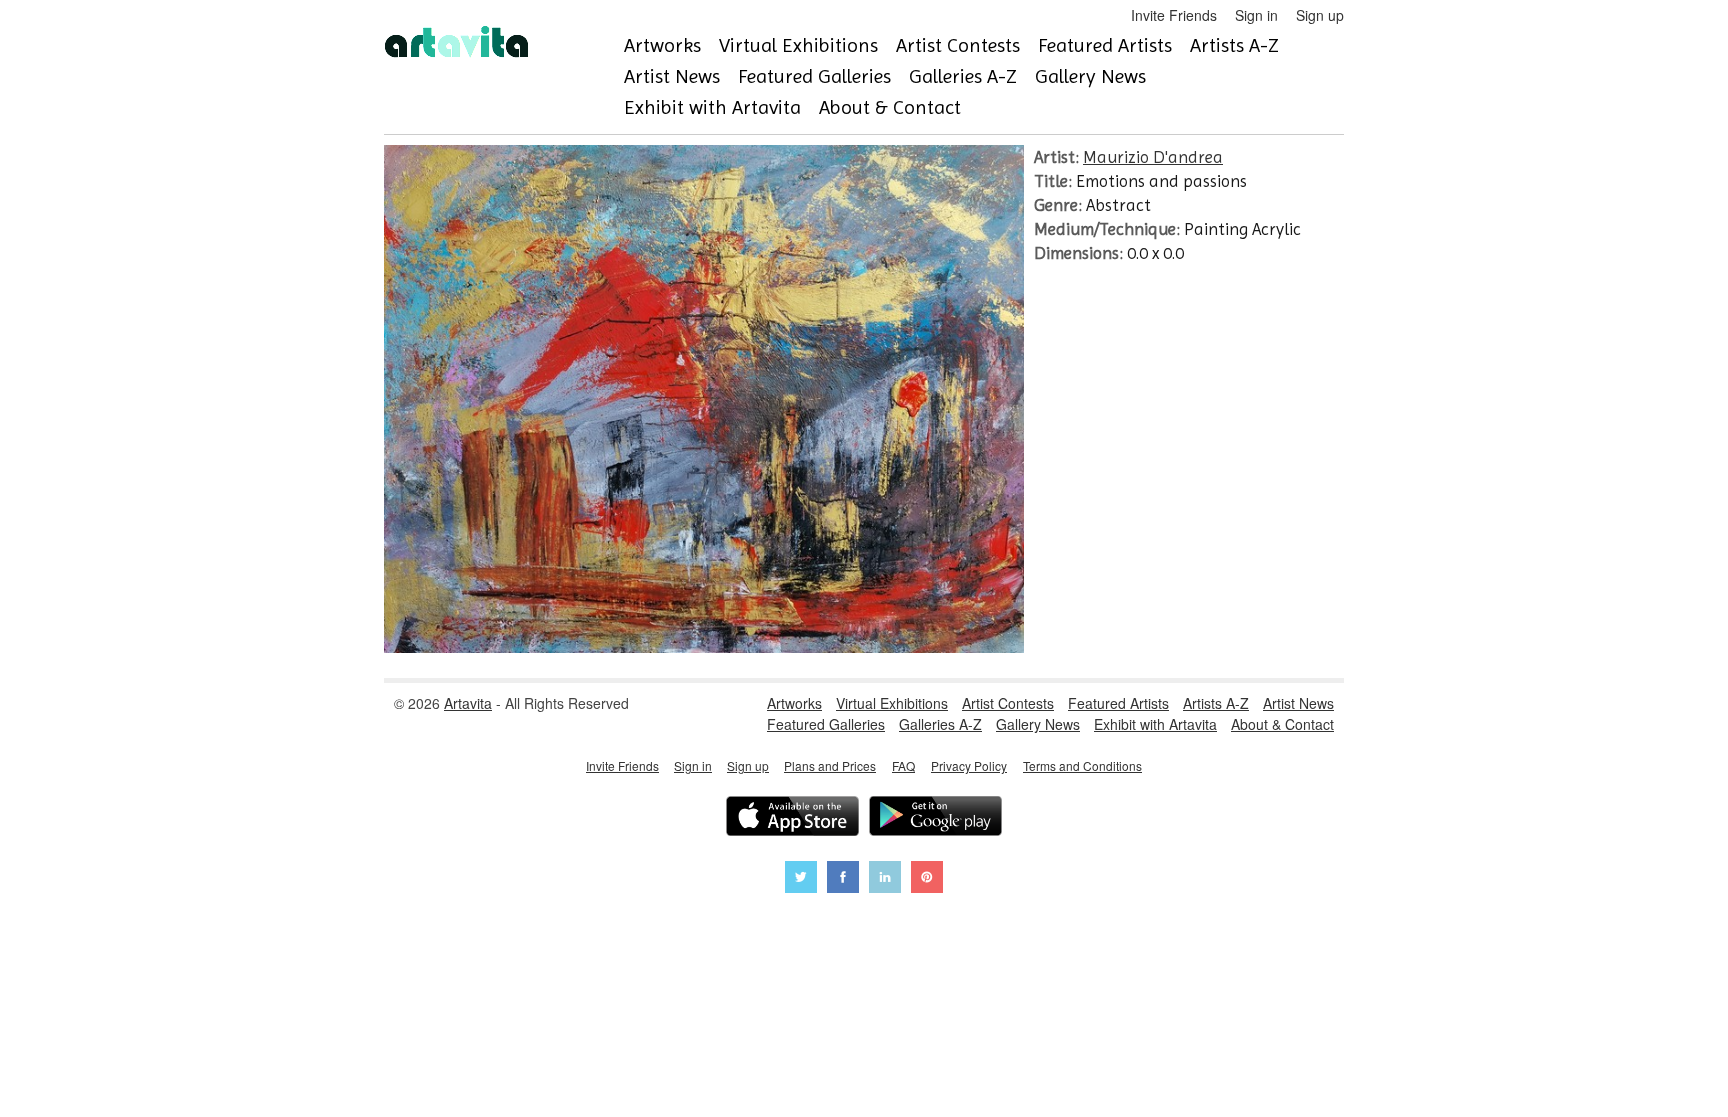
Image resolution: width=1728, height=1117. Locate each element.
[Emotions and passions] (704, 647)
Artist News (672, 76)
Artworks (662, 45)
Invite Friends (1174, 15)
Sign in (1256, 15)
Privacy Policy (969, 765)
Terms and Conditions (1082, 765)
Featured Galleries (814, 76)
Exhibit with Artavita (712, 107)
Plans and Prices (830, 765)
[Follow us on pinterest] (927, 879)
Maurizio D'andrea (1153, 157)
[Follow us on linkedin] (885, 879)
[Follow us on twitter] (801, 879)
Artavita (468, 703)
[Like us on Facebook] (843, 879)
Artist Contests (958, 45)
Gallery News (1090, 76)
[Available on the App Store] (792, 818)
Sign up (1320, 15)
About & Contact (890, 107)
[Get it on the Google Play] (935, 818)
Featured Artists (1105, 45)
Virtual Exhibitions (798, 45)
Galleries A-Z (963, 76)
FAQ (903, 765)
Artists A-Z (1234, 45)
